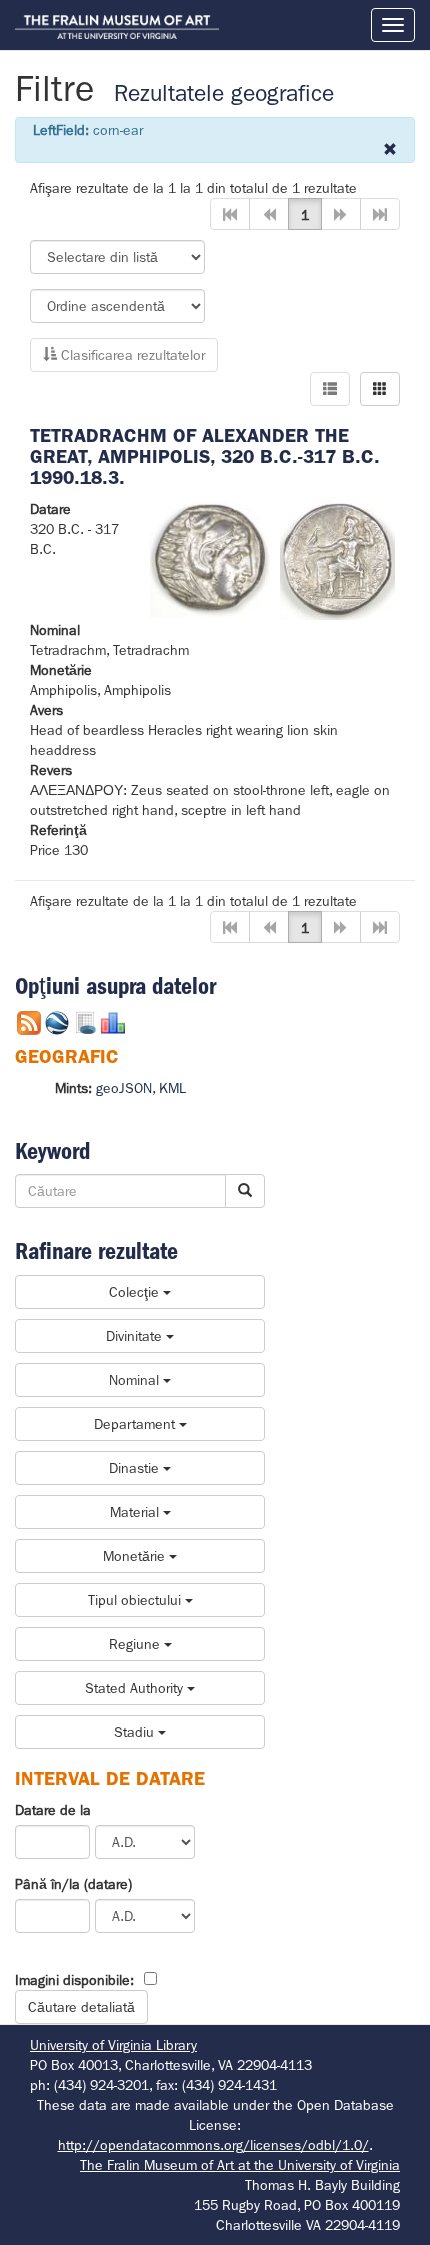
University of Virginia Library (113, 2045)
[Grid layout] (380, 389)
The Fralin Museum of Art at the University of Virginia (240, 2165)
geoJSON (124, 1088)
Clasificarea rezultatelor (131, 355)
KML (172, 1088)
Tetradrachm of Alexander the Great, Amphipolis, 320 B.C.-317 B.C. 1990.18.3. (205, 456)
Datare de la (53, 1810)
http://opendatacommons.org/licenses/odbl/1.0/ (213, 2145)
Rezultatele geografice (224, 93)
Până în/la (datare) (73, 1884)
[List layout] (330, 389)
